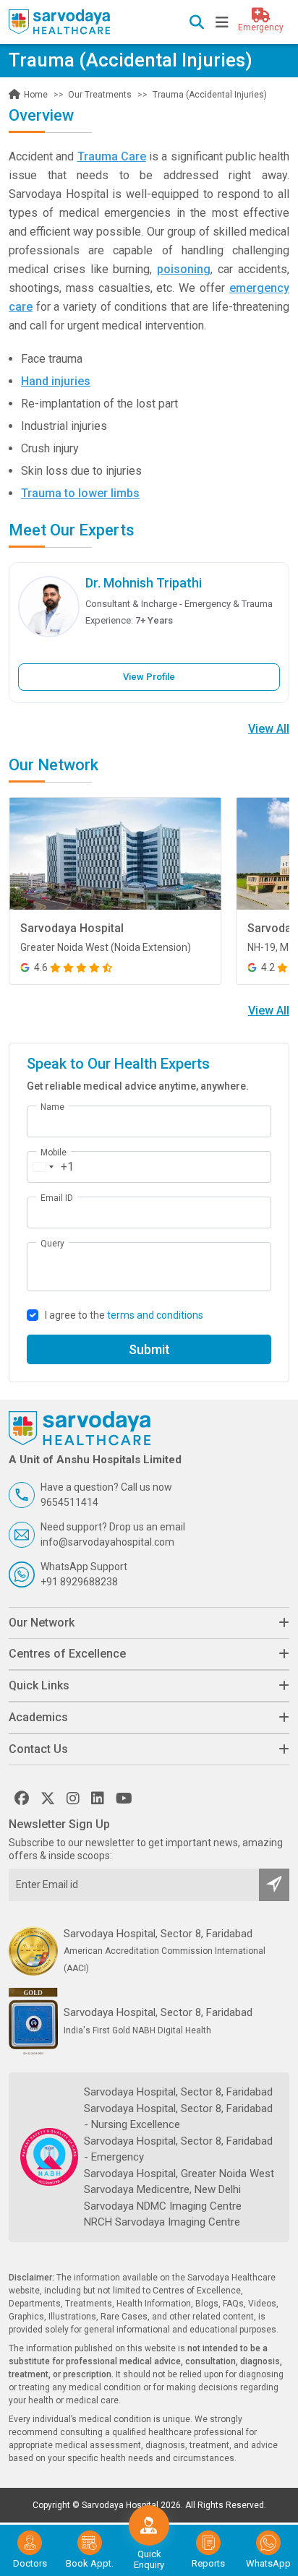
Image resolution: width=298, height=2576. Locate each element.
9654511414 (69, 1502)
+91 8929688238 (79, 1582)
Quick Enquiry (149, 2559)
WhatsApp (268, 2563)
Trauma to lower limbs (80, 493)
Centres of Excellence (67, 1654)
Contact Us (38, 1749)
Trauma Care (112, 156)
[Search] (197, 24)
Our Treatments (100, 95)
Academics (38, 1717)
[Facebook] (22, 1799)
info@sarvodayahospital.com (107, 1542)
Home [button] (35, 95)
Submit (149, 1349)
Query (52, 1244)
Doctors (30, 2563)
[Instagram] (73, 1799)
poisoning (184, 269)
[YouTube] (124, 1799)
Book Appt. (90, 2563)
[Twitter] (48, 1799)
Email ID (57, 1198)
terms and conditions (155, 1315)
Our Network (42, 1623)
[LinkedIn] (98, 1799)
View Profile (149, 677)
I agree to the (124, 1315)
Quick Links (39, 1685)
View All (269, 729)
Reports (208, 2563)
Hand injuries (56, 381)
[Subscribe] (274, 1885)
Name (52, 1107)
